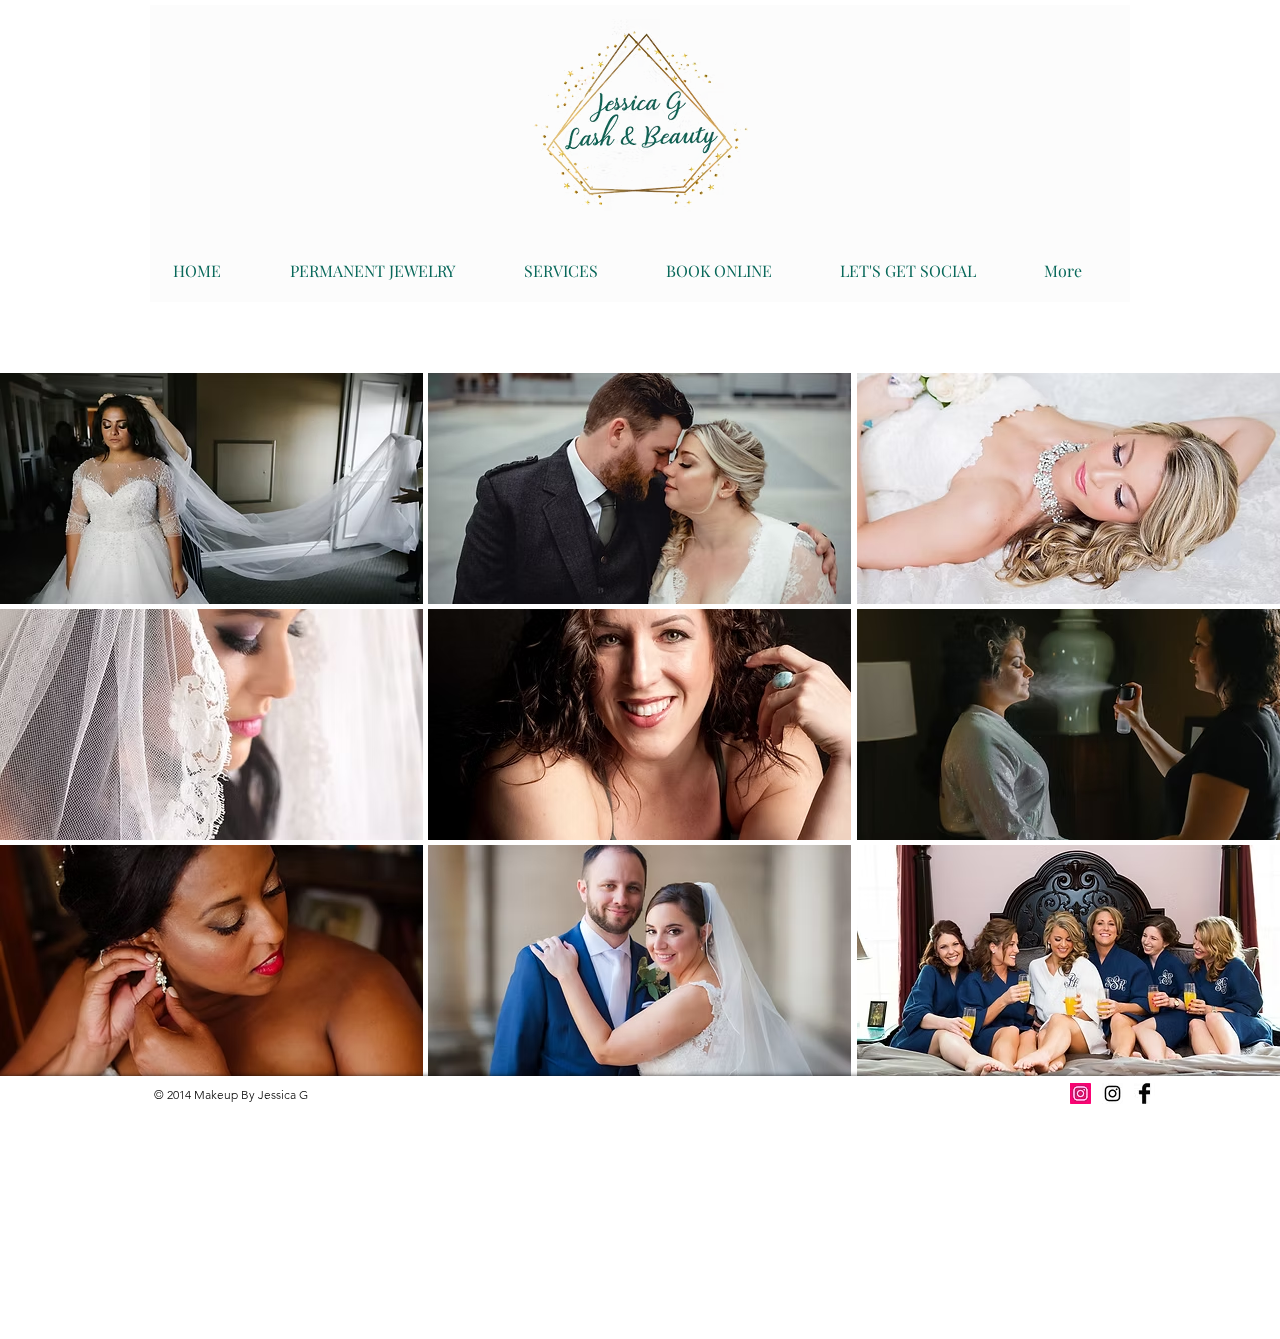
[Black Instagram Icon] (1112, 1093)
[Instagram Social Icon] (1080, 1093)
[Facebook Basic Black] (1144, 1093)
